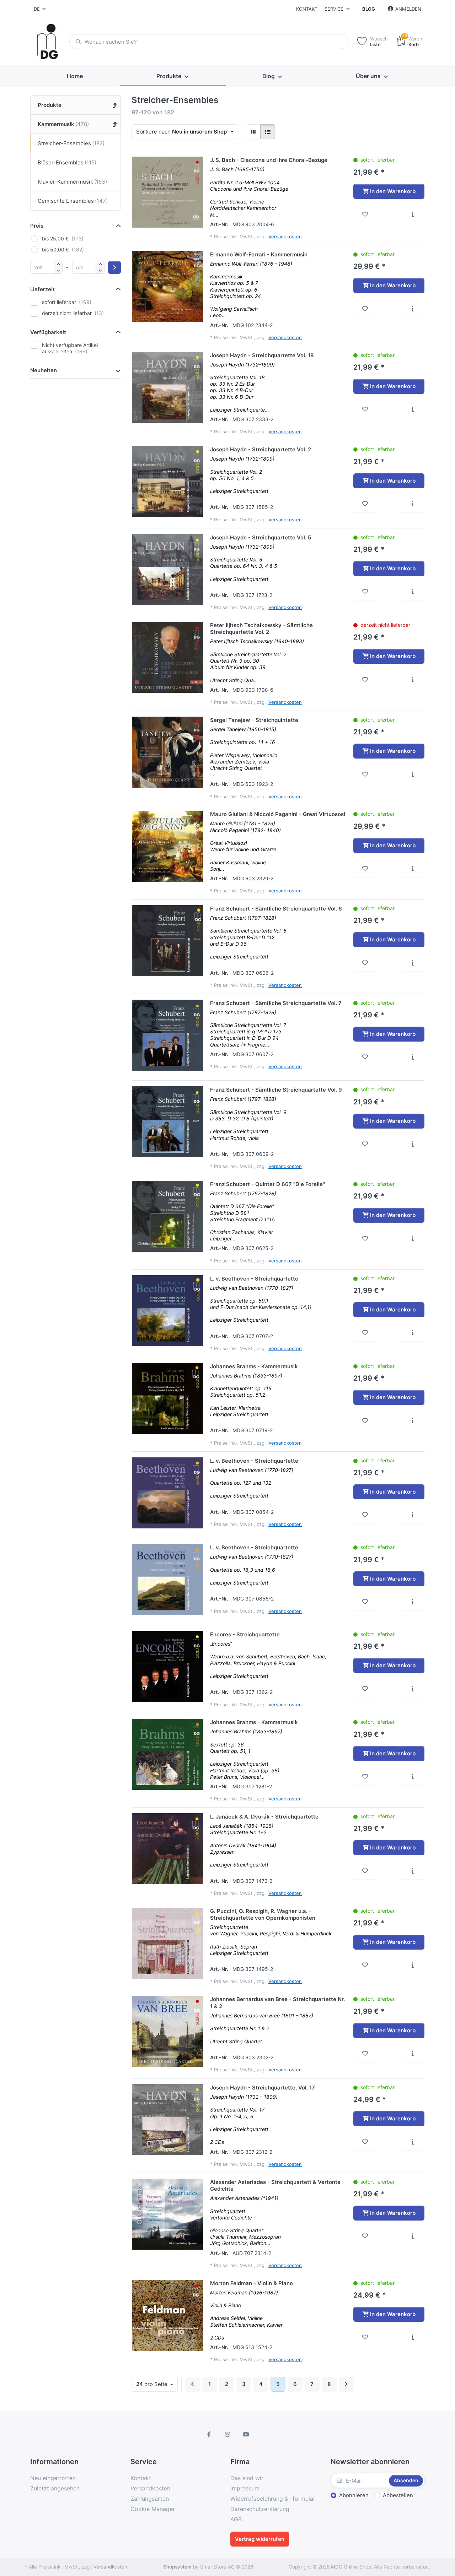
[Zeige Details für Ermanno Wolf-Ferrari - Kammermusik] (167, 287)
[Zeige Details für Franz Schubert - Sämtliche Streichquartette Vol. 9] (167, 1122)
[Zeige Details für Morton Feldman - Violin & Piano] (167, 2315)
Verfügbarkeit (48, 332)
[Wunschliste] (365, 214)
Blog (369, 9)
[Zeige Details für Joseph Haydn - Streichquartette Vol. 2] (167, 482)
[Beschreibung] (413, 214)
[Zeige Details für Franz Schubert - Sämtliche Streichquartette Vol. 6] (167, 941)
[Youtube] (246, 2434)
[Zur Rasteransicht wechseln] (253, 132)
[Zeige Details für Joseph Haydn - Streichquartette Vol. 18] (167, 387)
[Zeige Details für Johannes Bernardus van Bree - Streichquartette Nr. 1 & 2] (167, 2031)
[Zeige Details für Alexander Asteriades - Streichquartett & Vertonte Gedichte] (167, 2214)
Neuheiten (44, 370)
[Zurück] (193, 2384)
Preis (37, 226)
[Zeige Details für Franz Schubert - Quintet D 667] (167, 1216)
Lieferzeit (42, 289)
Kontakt (307, 9)
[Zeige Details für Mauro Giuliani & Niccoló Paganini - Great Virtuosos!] (167, 846)
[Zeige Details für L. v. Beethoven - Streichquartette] (167, 1311)
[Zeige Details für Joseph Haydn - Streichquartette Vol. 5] (167, 570)
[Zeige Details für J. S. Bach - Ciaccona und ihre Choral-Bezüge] (167, 192)
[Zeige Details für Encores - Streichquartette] (167, 1667)
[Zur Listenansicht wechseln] (268, 132)
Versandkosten (285, 237)
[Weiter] (346, 2384)
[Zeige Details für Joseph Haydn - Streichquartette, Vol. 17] (167, 2120)
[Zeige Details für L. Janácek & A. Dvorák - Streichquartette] (167, 1849)
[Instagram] (227, 2434)
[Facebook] (209, 2434)
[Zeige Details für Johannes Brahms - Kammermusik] (167, 1398)
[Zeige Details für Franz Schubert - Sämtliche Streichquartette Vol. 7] (167, 1035)
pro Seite (152, 2384)
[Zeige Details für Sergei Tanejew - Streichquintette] (167, 752)
